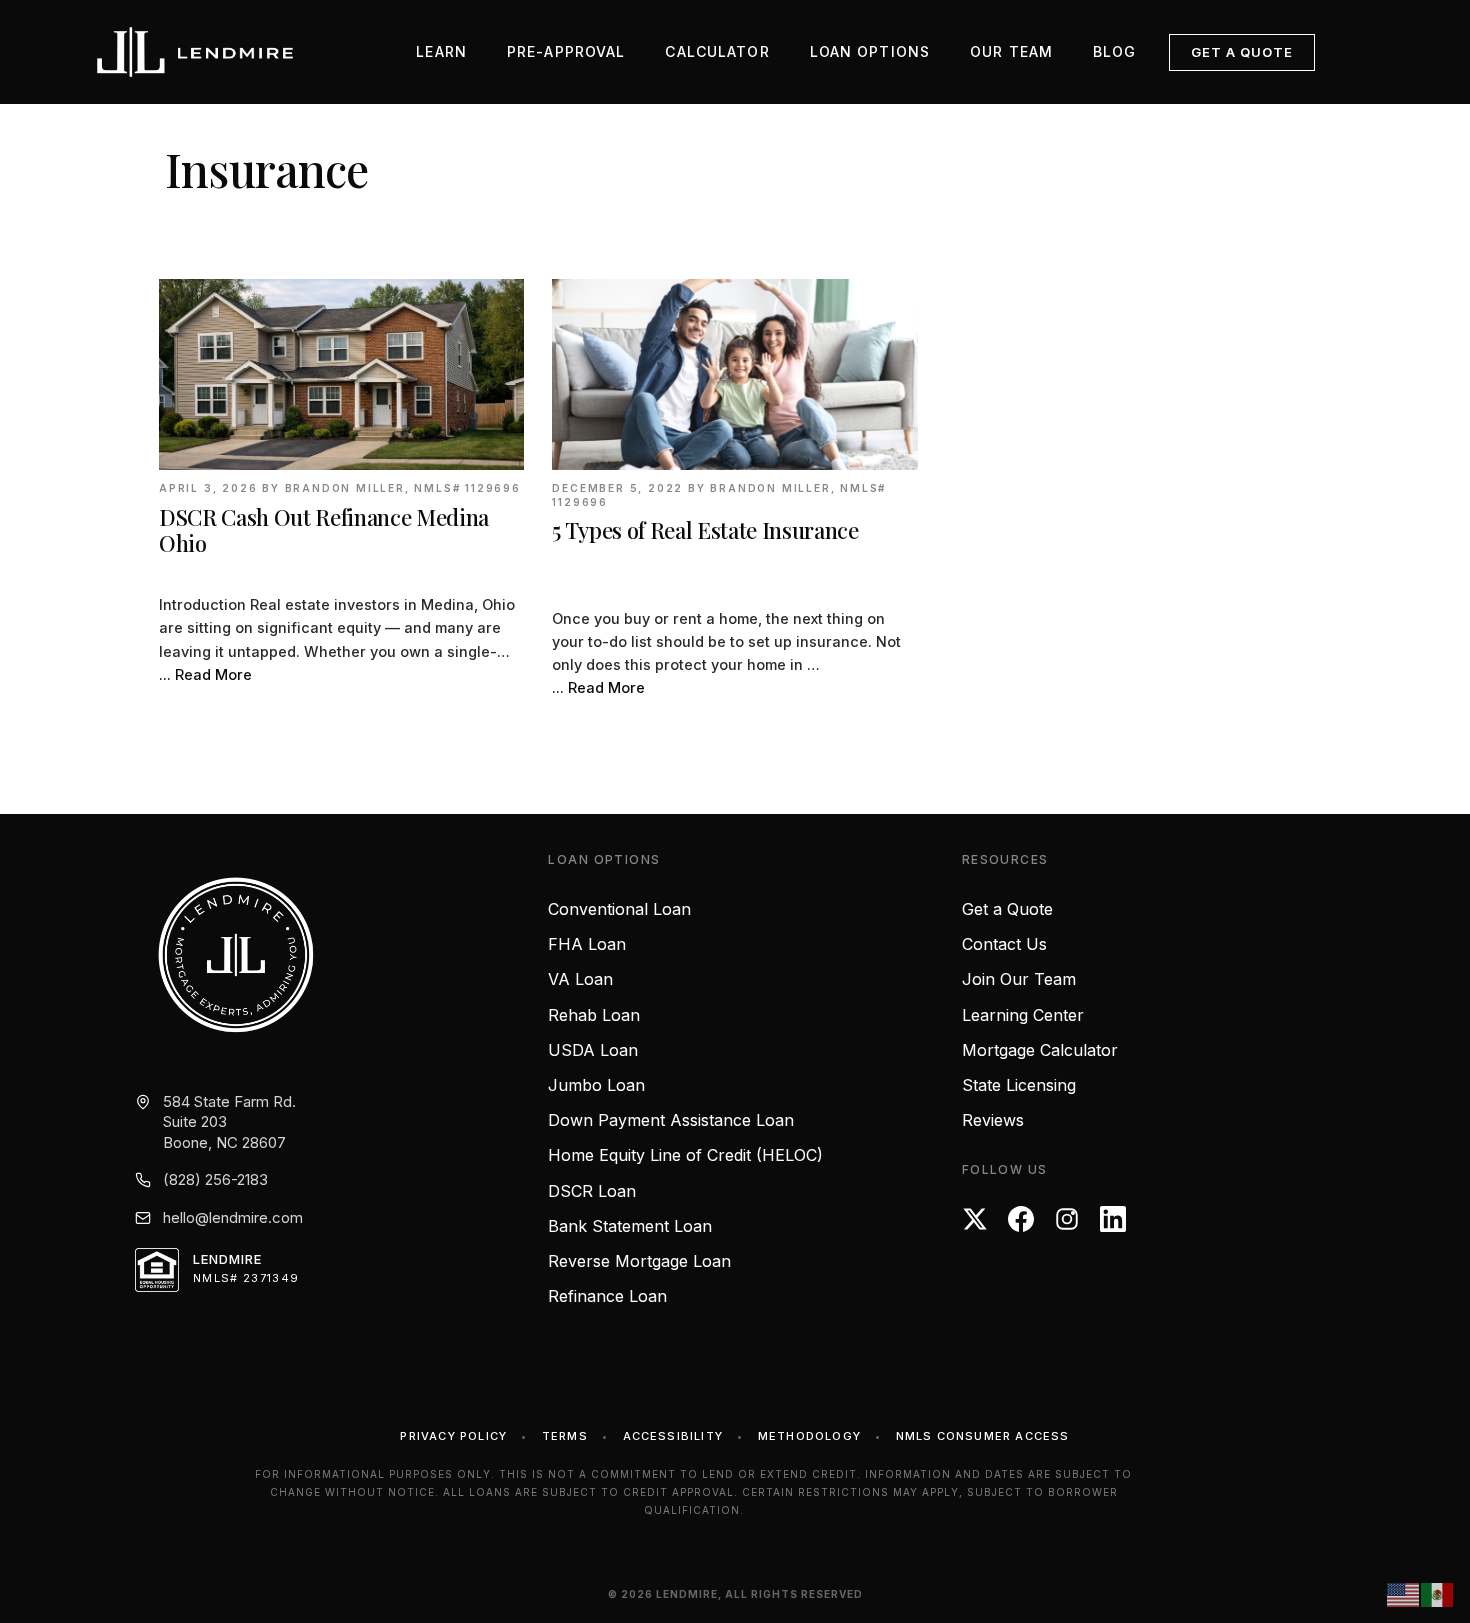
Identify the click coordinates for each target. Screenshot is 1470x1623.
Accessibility (673, 1436)
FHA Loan (587, 944)
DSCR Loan (592, 1191)
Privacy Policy (453, 1436)
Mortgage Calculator (1040, 1050)
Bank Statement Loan (630, 1226)
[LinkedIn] (1113, 1219)
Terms (565, 1436)
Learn (441, 51)
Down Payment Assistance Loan (671, 1120)
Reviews (993, 1120)
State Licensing (1019, 1085)
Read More (213, 674)
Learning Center (1023, 1015)
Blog (1114, 51)
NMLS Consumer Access (983, 1436)
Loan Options (870, 51)
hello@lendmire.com (233, 1217)
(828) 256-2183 (215, 1179)
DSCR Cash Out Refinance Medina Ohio (324, 530)
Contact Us (1004, 944)
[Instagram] (1067, 1219)
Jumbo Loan (596, 1085)
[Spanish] (1438, 1594)
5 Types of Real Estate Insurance (705, 530)
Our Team (1011, 51)
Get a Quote (1242, 52)
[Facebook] (1021, 1219)
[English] (1404, 1594)
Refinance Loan (607, 1296)
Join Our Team (1019, 979)
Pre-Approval (566, 51)
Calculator (717, 51)
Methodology (809, 1436)
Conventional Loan (619, 909)
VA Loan (580, 979)
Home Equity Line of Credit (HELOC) (685, 1155)
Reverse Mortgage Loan (639, 1261)
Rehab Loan (594, 1015)
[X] (975, 1219)
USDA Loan (593, 1050)
